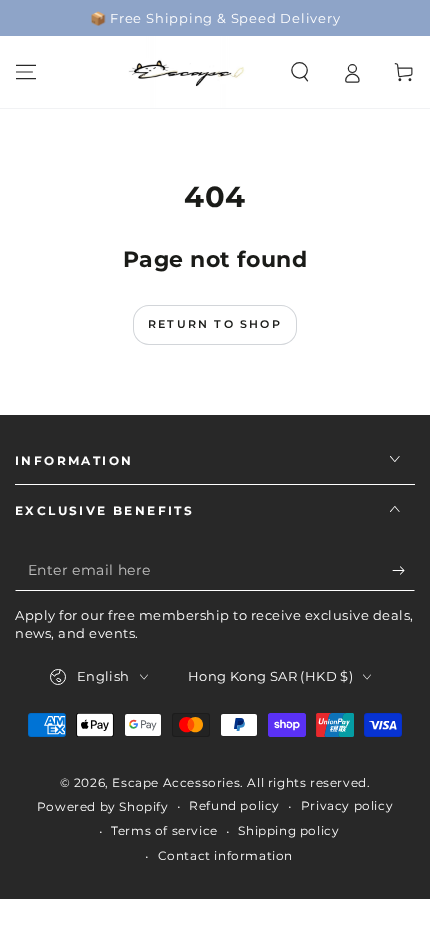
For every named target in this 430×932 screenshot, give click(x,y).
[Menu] (26, 72)
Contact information (225, 855)
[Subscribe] (403, 571)
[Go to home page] (188, 72)
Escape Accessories (176, 782)
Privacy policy (347, 805)
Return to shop (215, 324)
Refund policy (234, 805)
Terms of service (164, 830)
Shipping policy (288, 830)
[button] (300, 72)
